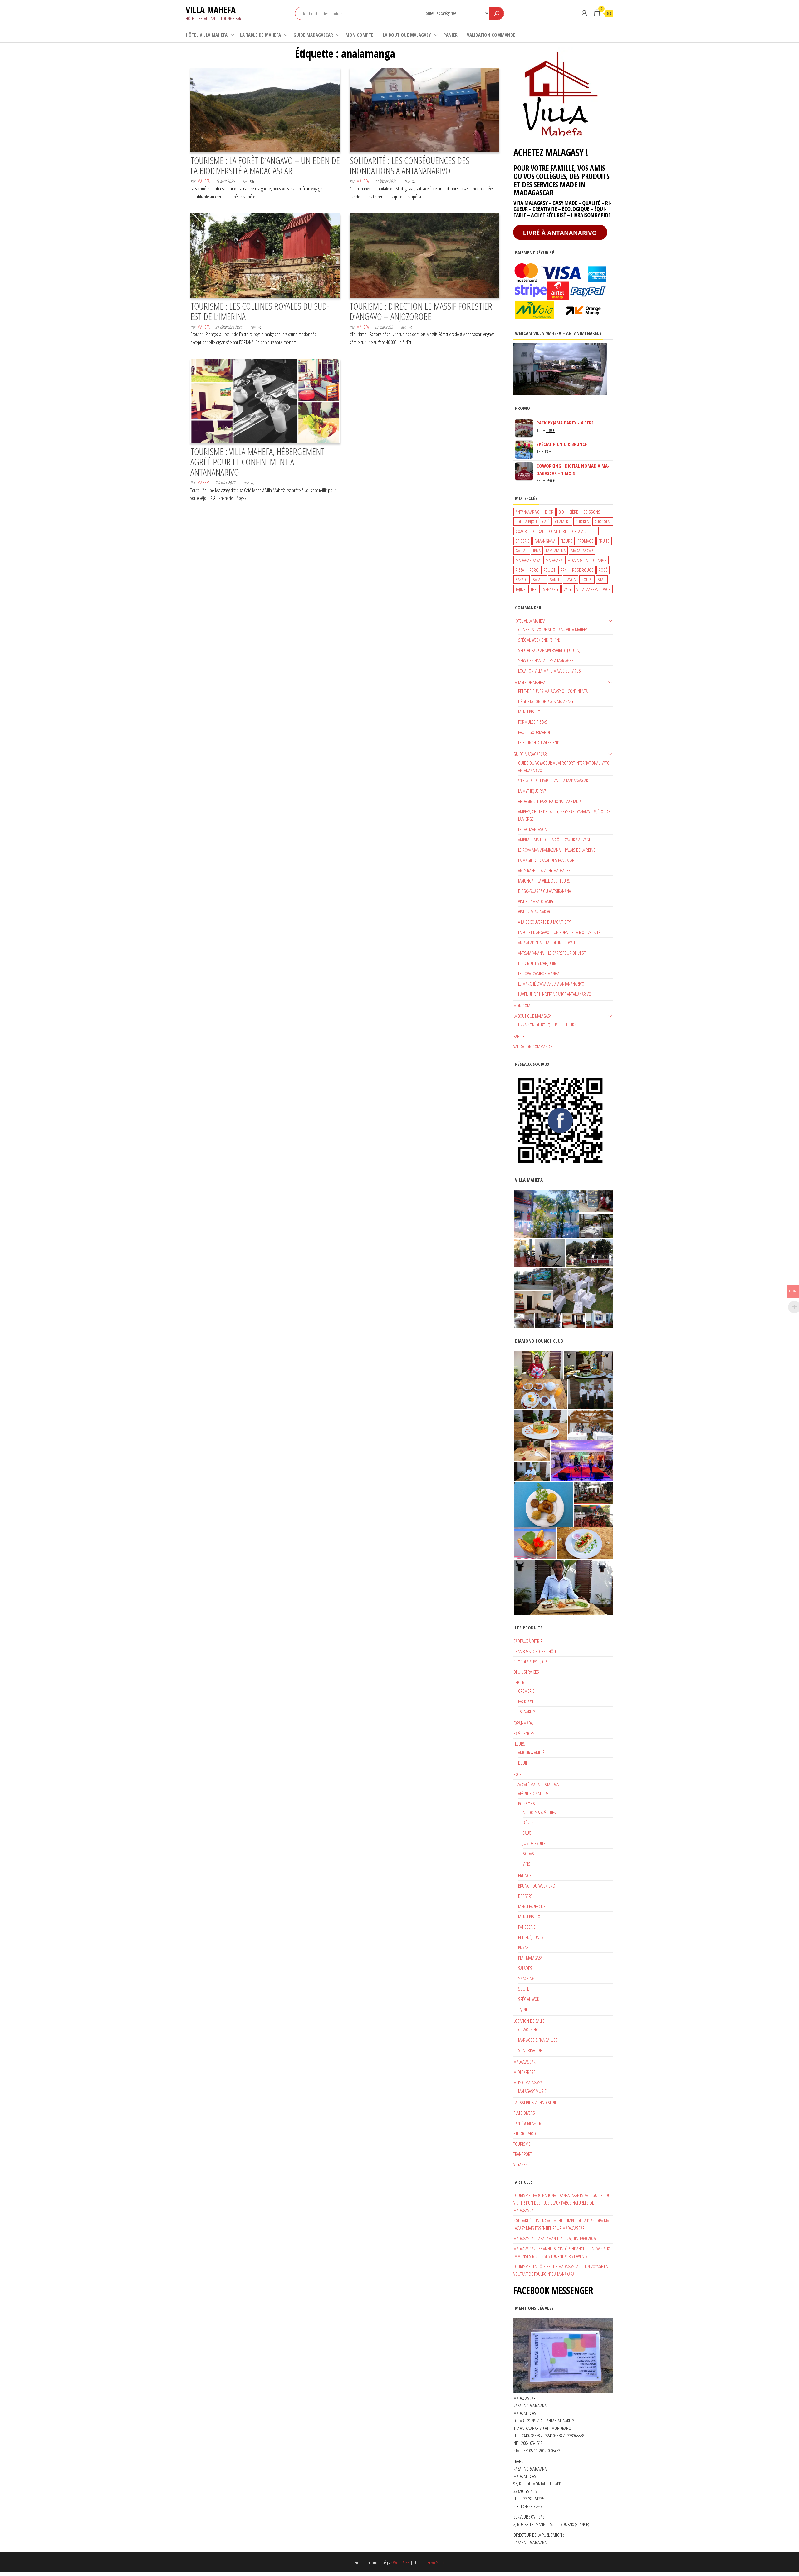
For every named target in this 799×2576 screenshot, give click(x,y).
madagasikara (528, 560)
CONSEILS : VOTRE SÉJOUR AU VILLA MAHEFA (553, 629)
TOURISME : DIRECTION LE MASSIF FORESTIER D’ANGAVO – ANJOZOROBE (421, 311)
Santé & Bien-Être (528, 2123)
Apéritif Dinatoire (533, 1793)
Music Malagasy (528, 2082)
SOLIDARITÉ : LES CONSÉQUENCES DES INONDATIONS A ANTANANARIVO (409, 165)
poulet (549, 570)
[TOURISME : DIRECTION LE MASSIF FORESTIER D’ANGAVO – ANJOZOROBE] (424, 255)
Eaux (527, 1833)
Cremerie (526, 1691)
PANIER (451, 35)
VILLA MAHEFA (211, 10)
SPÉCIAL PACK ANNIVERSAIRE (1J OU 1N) (549, 650)
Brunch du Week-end (537, 1886)
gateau (522, 551)
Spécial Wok (529, 1999)
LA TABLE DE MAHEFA (260, 35)
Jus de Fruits (534, 1843)
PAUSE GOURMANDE (534, 732)
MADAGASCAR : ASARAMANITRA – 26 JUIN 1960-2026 (554, 2238)
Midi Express (524, 2072)
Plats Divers (524, 2113)
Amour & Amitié (531, 1752)
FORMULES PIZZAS (533, 722)
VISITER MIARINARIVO (535, 912)
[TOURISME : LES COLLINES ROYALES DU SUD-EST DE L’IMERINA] (265, 255)
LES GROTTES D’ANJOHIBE (538, 963)
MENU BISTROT (530, 712)
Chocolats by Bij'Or (530, 1662)
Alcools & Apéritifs (539, 1812)
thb (533, 589)
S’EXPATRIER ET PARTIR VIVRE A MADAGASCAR (553, 781)
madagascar (582, 551)
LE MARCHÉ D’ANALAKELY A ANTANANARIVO (551, 984)
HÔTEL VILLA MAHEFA (207, 35)
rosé (603, 570)
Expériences (524, 1733)
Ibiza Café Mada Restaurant (537, 1785)
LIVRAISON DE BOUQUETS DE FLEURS (547, 1025)
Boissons (527, 1804)
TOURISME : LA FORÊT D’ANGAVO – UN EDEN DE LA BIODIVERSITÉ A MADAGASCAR (265, 165)
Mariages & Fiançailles (538, 2040)
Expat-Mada (523, 1723)
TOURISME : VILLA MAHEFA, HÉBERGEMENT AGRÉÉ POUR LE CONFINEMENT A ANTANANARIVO (257, 462)
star (602, 580)
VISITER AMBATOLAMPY (536, 901)
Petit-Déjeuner (531, 1937)
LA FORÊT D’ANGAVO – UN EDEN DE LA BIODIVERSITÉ (559, 932)
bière (574, 512)
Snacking (526, 1978)
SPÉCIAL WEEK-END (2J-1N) (539, 640)
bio (561, 512)
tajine (520, 589)
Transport (523, 2154)
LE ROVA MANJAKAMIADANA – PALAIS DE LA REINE (557, 850)
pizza (520, 570)
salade (539, 580)
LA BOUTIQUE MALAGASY (407, 35)
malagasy (554, 560)
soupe (587, 580)
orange (600, 560)
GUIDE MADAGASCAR (313, 35)
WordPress (401, 2562)
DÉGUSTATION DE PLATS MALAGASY (546, 701)
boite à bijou (526, 522)
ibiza (537, 551)
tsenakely (550, 589)
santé (555, 580)
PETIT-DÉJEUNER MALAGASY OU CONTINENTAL (554, 691)
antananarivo (528, 512)
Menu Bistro (529, 1917)
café (546, 522)
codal (538, 531)
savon (571, 580)
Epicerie (520, 1682)
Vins (527, 1864)
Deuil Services (526, 1672)
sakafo (522, 580)
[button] (546, 1214)
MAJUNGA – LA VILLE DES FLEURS (544, 881)
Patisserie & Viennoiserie (535, 2103)
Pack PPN (526, 1701)
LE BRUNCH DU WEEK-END (539, 742)
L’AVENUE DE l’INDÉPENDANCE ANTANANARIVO (555, 994)
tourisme (522, 2144)
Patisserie (527, 1927)
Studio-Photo (525, 2133)
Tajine (523, 2009)
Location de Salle (529, 2021)
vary (567, 589)
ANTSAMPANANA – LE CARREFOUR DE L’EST (552, 953)
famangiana (545, 541)
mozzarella (578, 560)
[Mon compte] (584, 13)
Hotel (518, 1774)
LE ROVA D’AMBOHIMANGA (539, 973)
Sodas (528, 1854)
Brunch (525, 1875)
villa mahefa (587, 589)
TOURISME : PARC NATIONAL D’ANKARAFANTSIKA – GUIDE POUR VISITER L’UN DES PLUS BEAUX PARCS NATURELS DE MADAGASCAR (563, 2203)
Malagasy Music (532, 2091)
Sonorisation (530, 2050)
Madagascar (524, 2062)
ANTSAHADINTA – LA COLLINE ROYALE (547, 943)
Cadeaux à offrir (528, 1641)
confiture (558, 531)
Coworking (528, 2030)
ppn (564, 570)
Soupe (524, 1989)
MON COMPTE (359, 35)
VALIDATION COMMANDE (491, 35)
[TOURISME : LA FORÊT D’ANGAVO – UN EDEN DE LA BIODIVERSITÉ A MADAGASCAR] (265, 109)
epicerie (522, 541)
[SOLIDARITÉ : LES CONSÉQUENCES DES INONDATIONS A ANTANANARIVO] (424, 109)
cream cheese (584, 531)
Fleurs (519, 1744)
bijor (549, 512)
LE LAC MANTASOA (532, 829)
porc (534, 570)
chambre (563, 522)
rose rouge (583, 570)
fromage (586, 541)
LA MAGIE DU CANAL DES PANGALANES (548, 860)
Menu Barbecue (532, 1906)
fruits (604, 541)
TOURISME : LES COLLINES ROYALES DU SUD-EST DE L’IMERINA (260, 311)
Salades (525, 1968)
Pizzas (523, 1947)
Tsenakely (527, 1712)
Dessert (525, 1896)
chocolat (603, 522)
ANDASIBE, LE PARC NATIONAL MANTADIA (550, 801)
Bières (528, 1823)
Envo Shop (436, 2562)
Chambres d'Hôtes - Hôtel (536, 1651)
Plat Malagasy (530, 1958)
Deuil (523, 1763)
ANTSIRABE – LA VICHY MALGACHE (544, 870)
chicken (582, 522)
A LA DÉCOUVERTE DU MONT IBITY (544, 922)
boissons (592, 512)
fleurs (566, 541)
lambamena (556, 551)
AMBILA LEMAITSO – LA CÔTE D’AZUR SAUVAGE (554, 840)
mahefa (203, 181)
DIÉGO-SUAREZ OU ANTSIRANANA (544, 891)
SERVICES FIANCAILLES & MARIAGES (546, 660)
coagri (522, 531)
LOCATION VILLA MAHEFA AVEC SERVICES (549, 671)
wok (607, 589)
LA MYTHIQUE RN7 (532, 791)
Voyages (521, 2164)
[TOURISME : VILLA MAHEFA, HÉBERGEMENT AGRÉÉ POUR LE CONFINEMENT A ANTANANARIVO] (265, 400)
